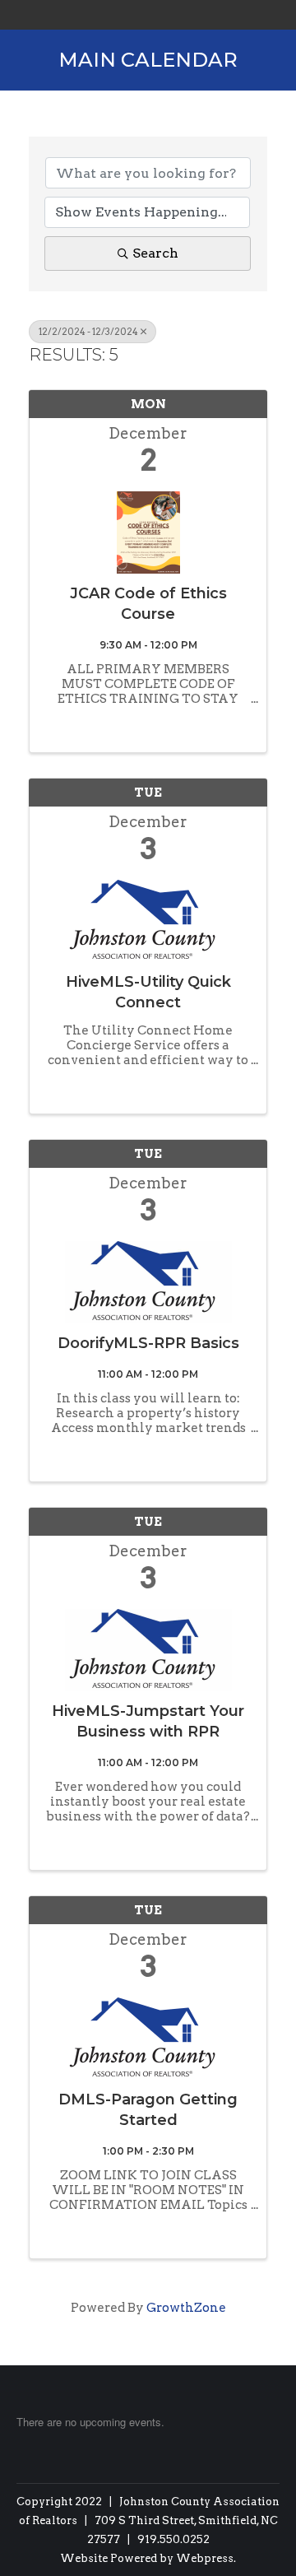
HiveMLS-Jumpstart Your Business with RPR (148, 1721)
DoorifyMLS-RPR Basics (148, 1343)
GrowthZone (186, 2308)
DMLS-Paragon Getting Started (148, 2110)
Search (155, 253)
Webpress (205, 2558)
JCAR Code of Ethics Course (148, 604)
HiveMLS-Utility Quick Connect (148, 992)
